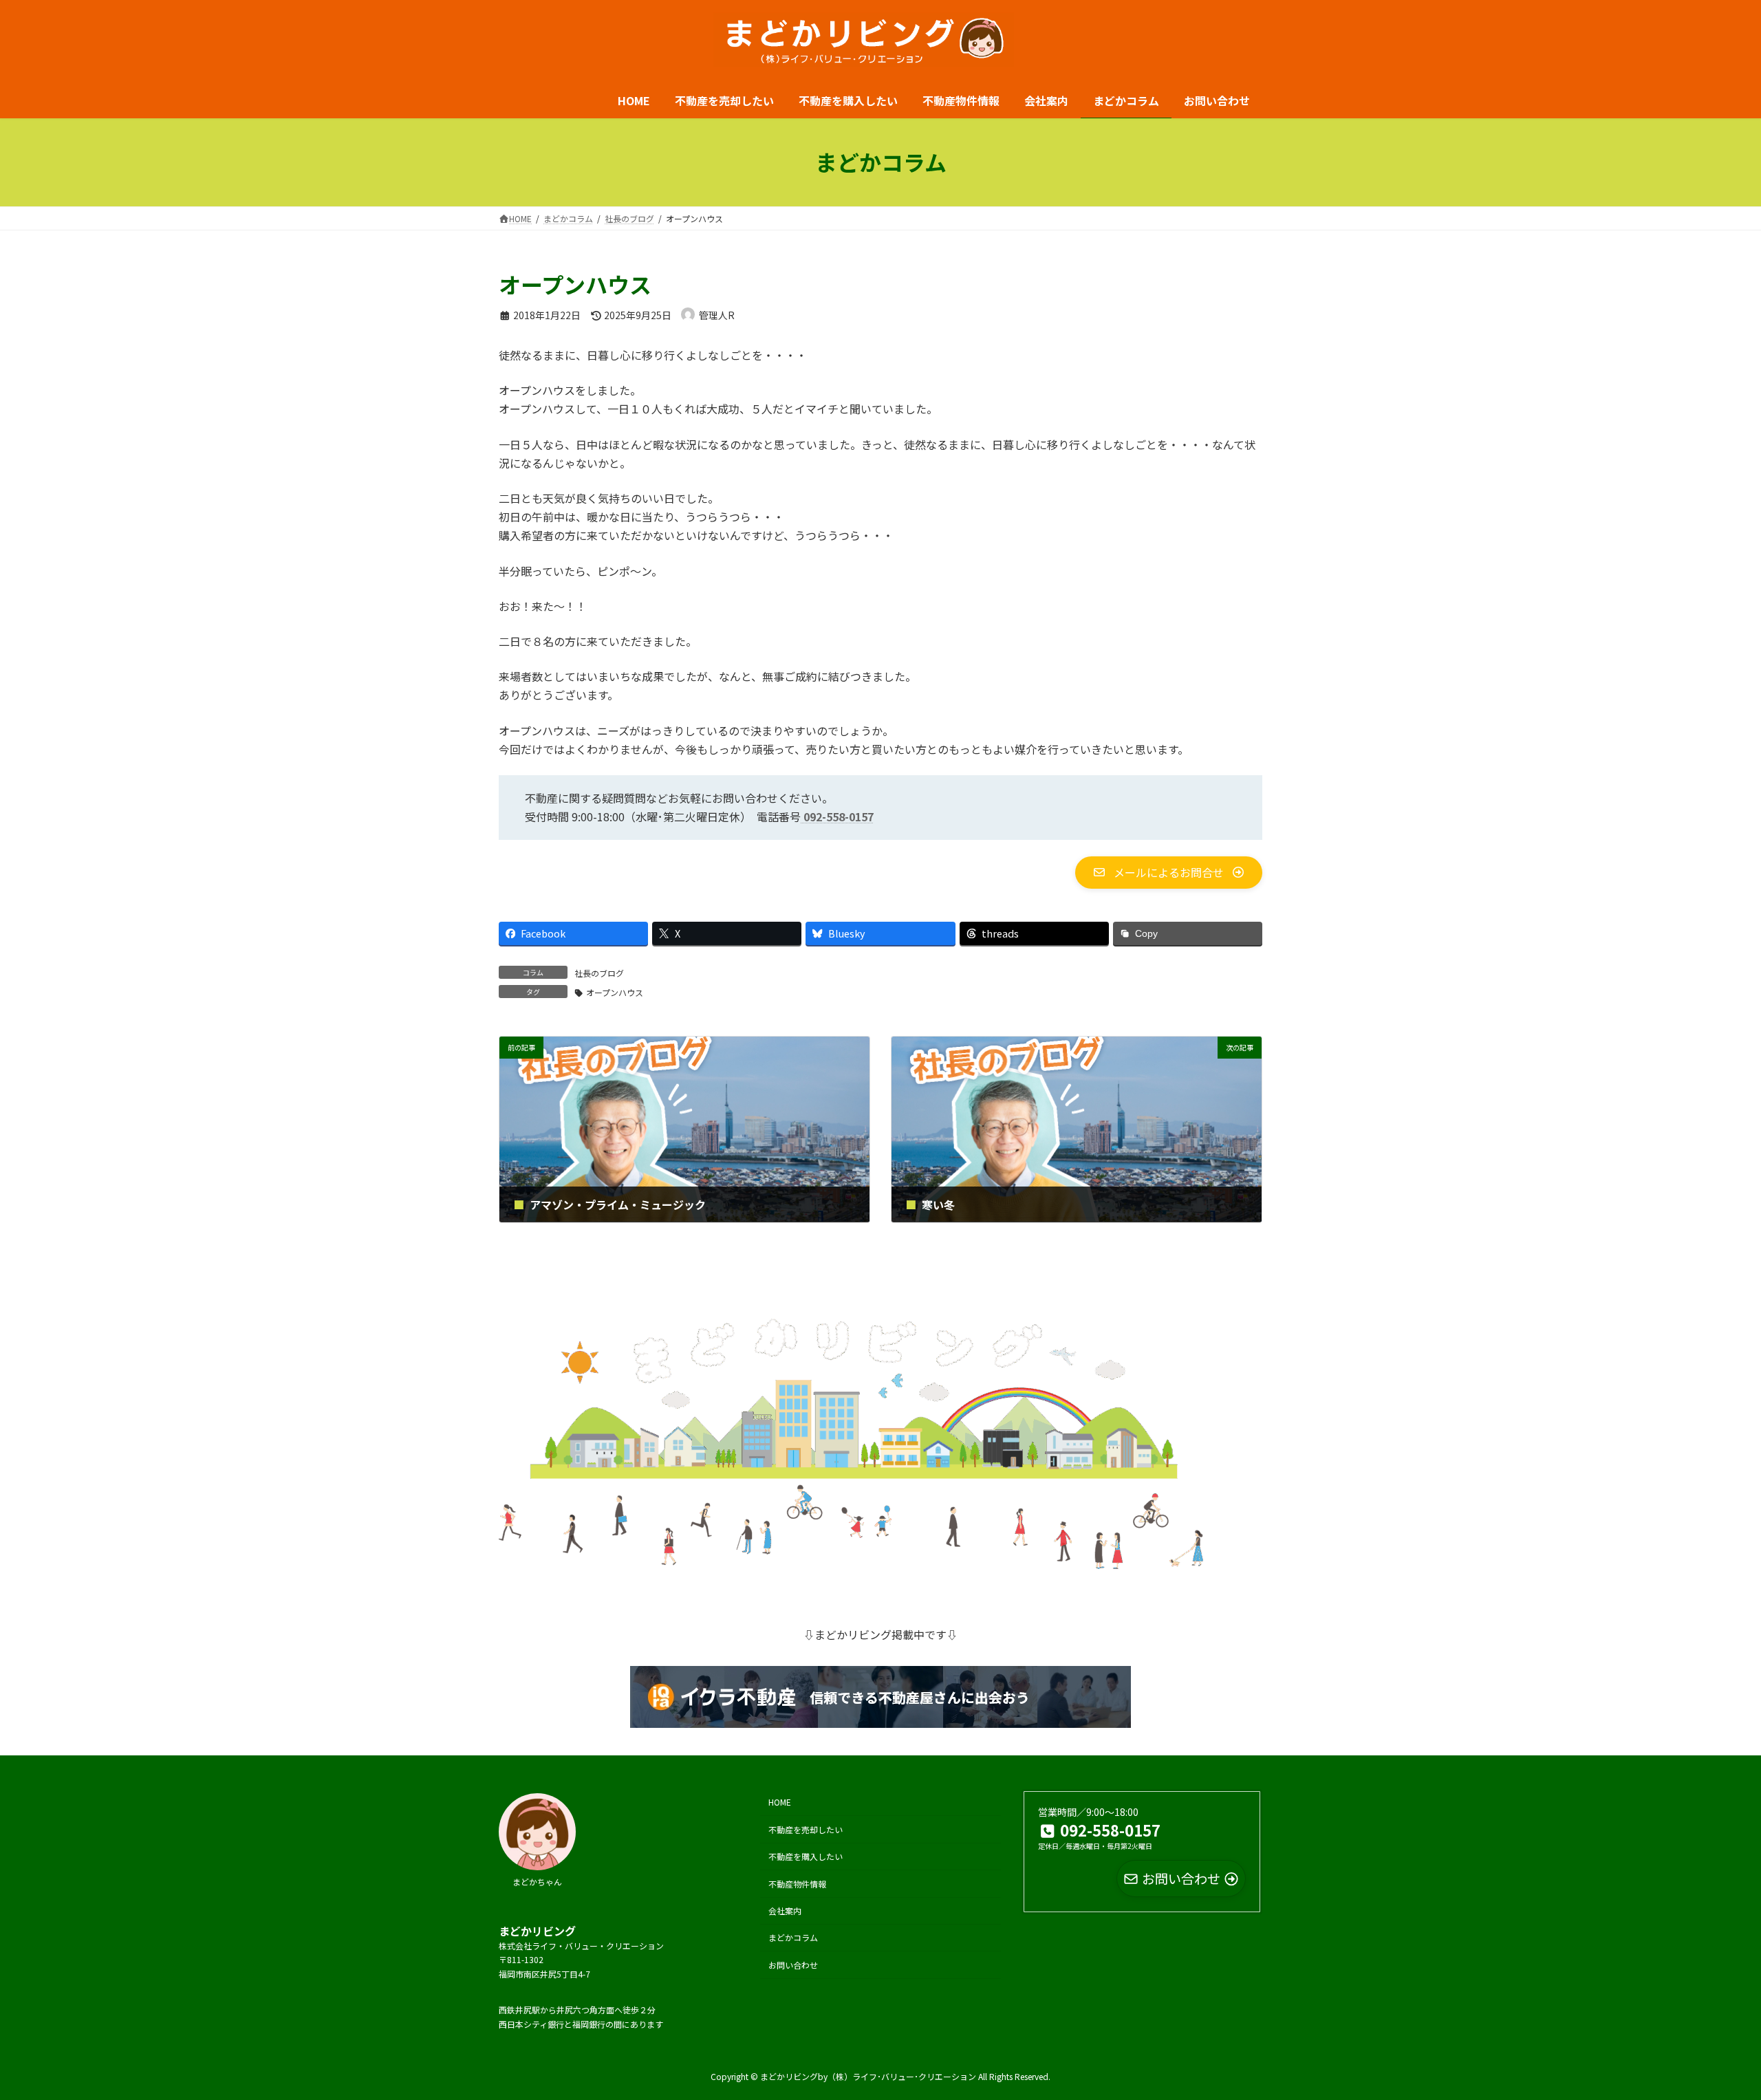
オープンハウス (615, 992)
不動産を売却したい (806, 1829)
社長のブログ (599, 973)
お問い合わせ (793, 1964)
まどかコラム (793, 1937)
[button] (1169, 872)
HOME (780, 1802)
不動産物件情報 (797, 1883)
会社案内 (785, 1910)
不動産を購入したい (806, 1856)
